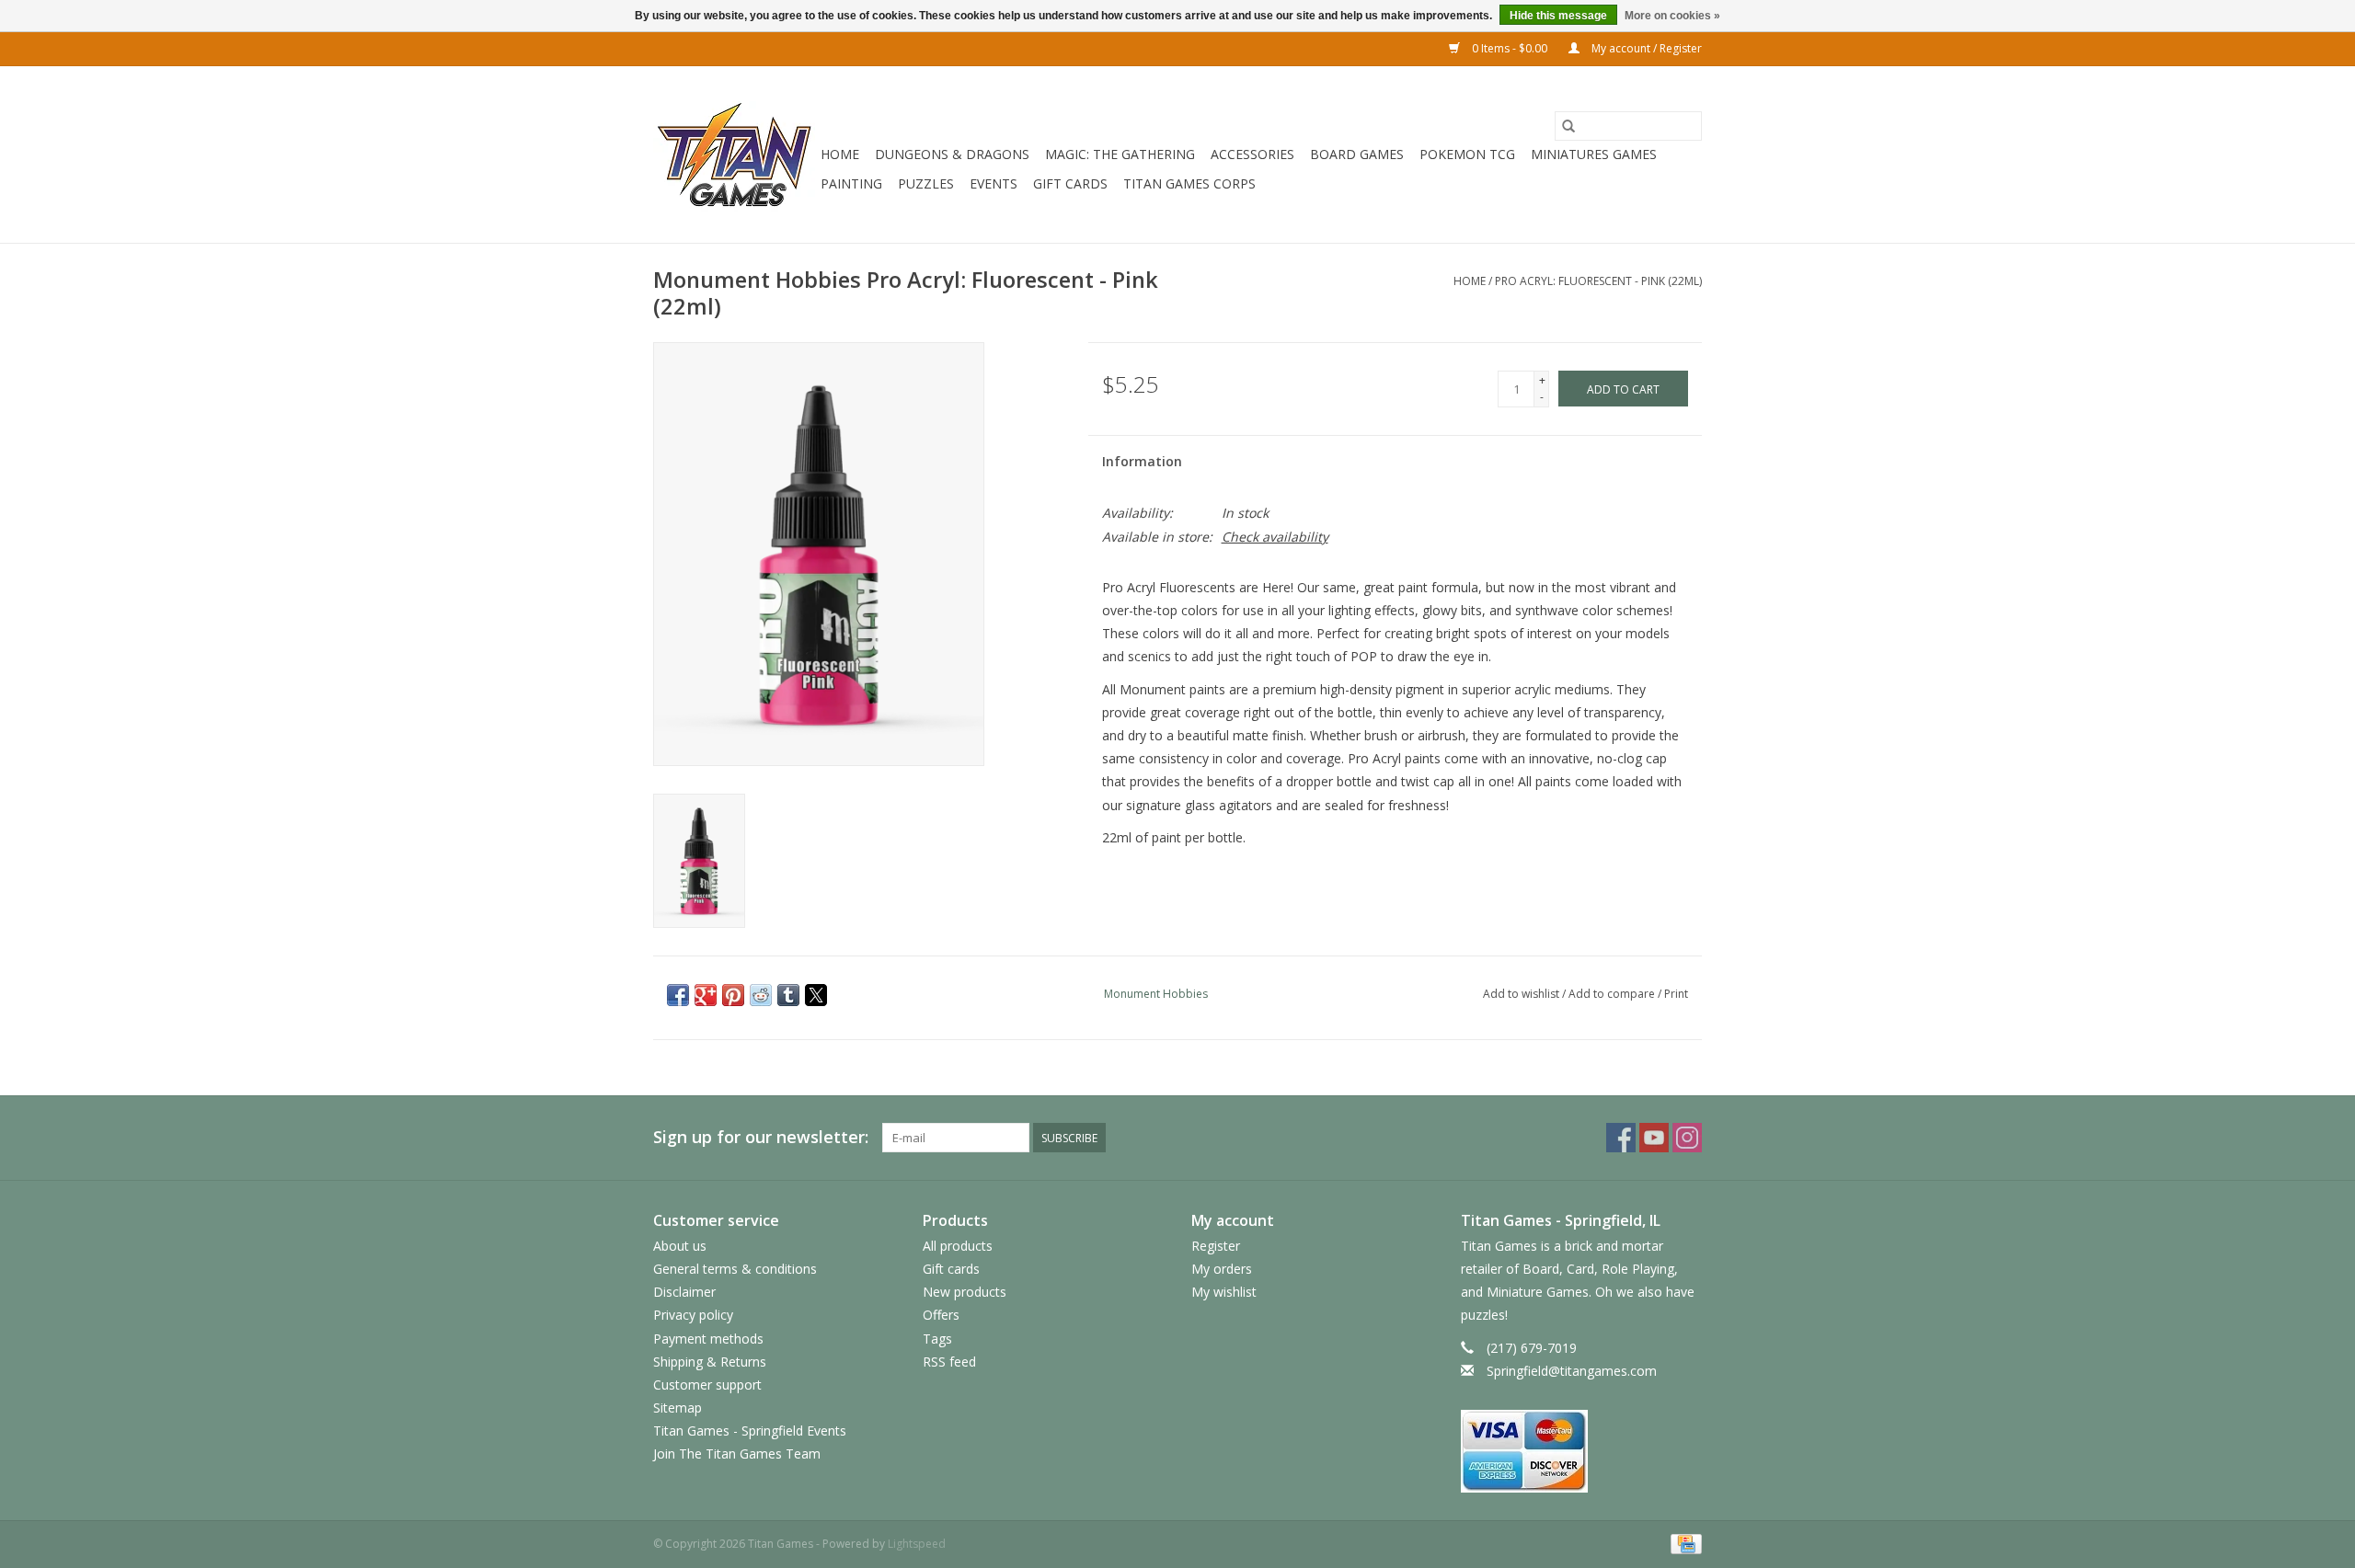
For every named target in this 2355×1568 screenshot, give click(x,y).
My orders (1222, 1269)
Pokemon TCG (1467, 154)
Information (1142, 461)
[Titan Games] (734, 155)
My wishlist (1224, 1292)
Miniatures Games (1594, 154)
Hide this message (1558, 16)
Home (840, 154)
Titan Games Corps (1189, 183)
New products (965, 1292)
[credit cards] (1582, 1451)
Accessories (1252, 154)
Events (994, 183)
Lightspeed (917, 1544)
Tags (937, 1339)
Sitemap (678, 1408)
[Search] (1568, 126)
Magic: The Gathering (1120, 154)
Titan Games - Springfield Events (750, 1431)
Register (1216, 1246)
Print (1676, 994)
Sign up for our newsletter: (761, 1137)
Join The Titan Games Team (737, 1454)
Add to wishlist (1522, 994)
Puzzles (926, 183)
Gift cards (1070, 183)
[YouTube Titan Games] (1654, 1138)
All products (958, 1246)
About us (680, 1246)
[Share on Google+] (706, 995)
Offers (941, 1315)
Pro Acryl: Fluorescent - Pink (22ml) (1598, 281)
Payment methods (708, 1339)
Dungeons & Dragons (952, 154)
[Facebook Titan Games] (1621, 1138)
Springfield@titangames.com (1572, 1371)
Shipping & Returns (710, 1362)
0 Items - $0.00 (1510, 48)
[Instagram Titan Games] (1687, 1138)
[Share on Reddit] (761, 995)
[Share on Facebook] (678, 995)
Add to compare (1613, 994)
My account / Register (1645, 48)
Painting (851, 183)
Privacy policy (693, 1315)
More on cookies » (1672, 16)
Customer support (707, 1385)
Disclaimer (684, 1292)
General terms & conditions (735, 1269)
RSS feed (949, 1362)
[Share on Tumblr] (788, 995)
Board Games (1357, 154)
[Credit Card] (1683, 1543)
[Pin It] (733, 995)
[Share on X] (816, 995)
